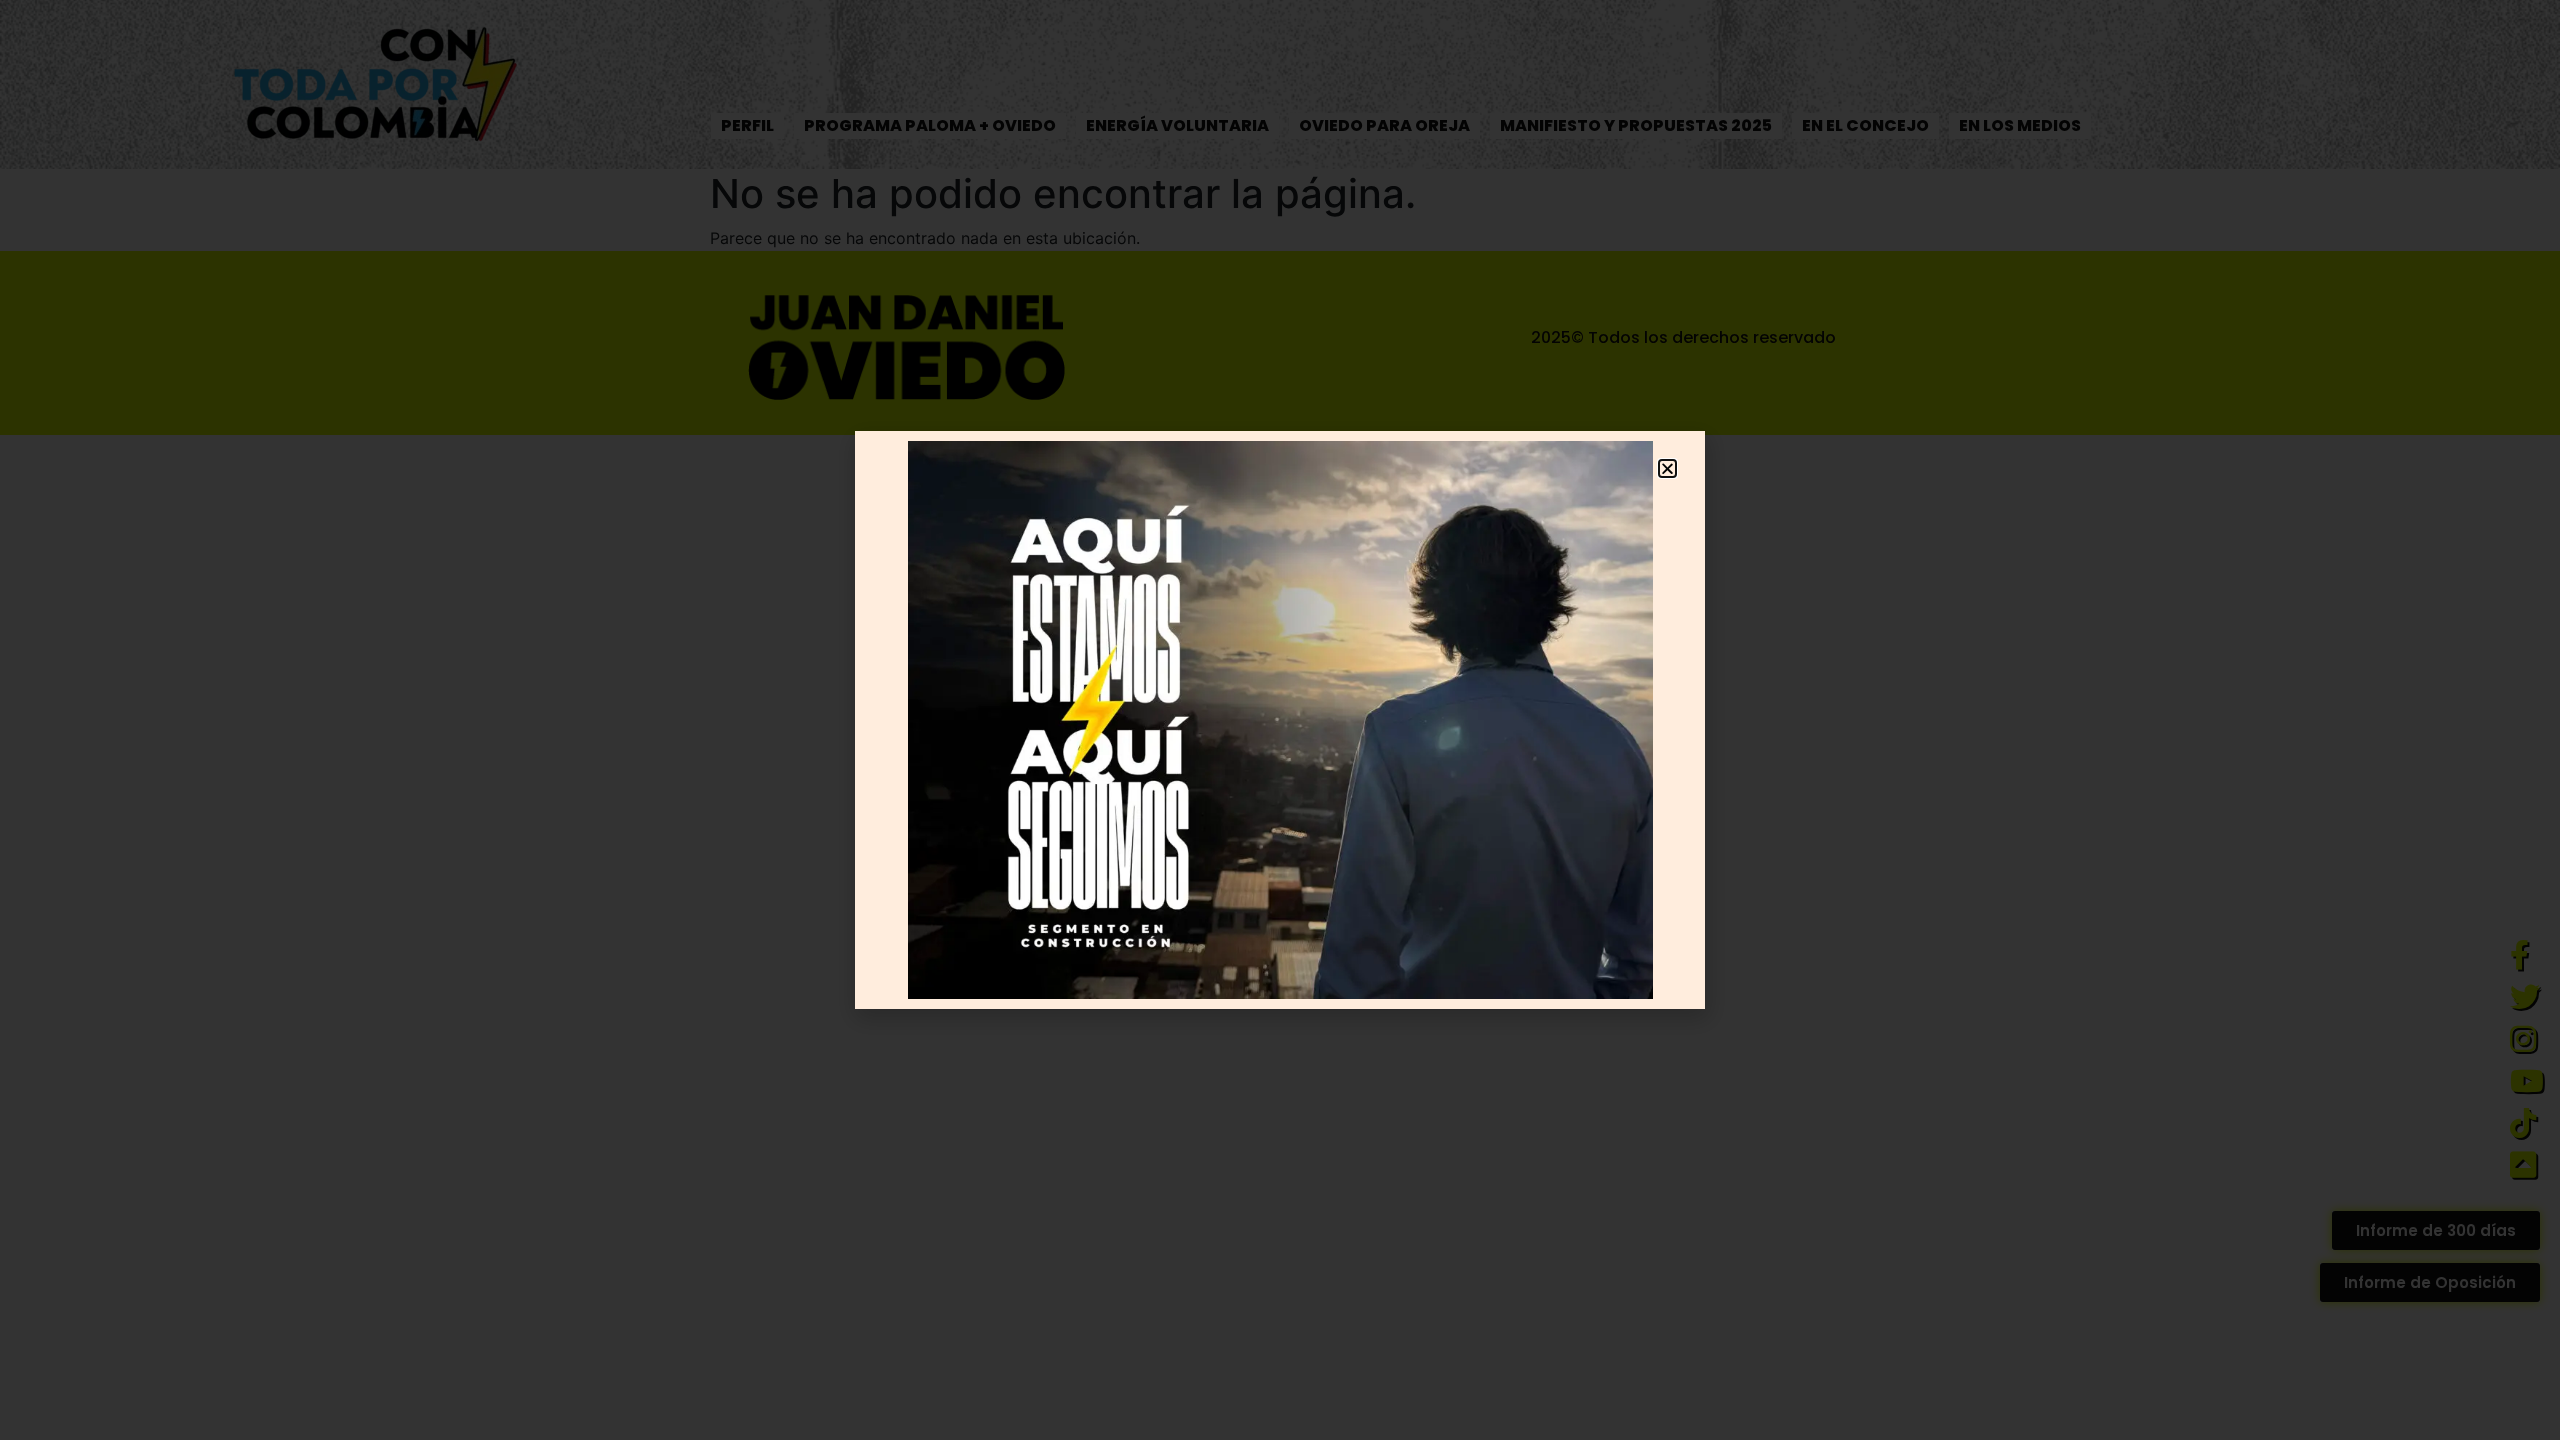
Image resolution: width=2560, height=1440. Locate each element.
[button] (1667, 468)
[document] (1280, 720)
